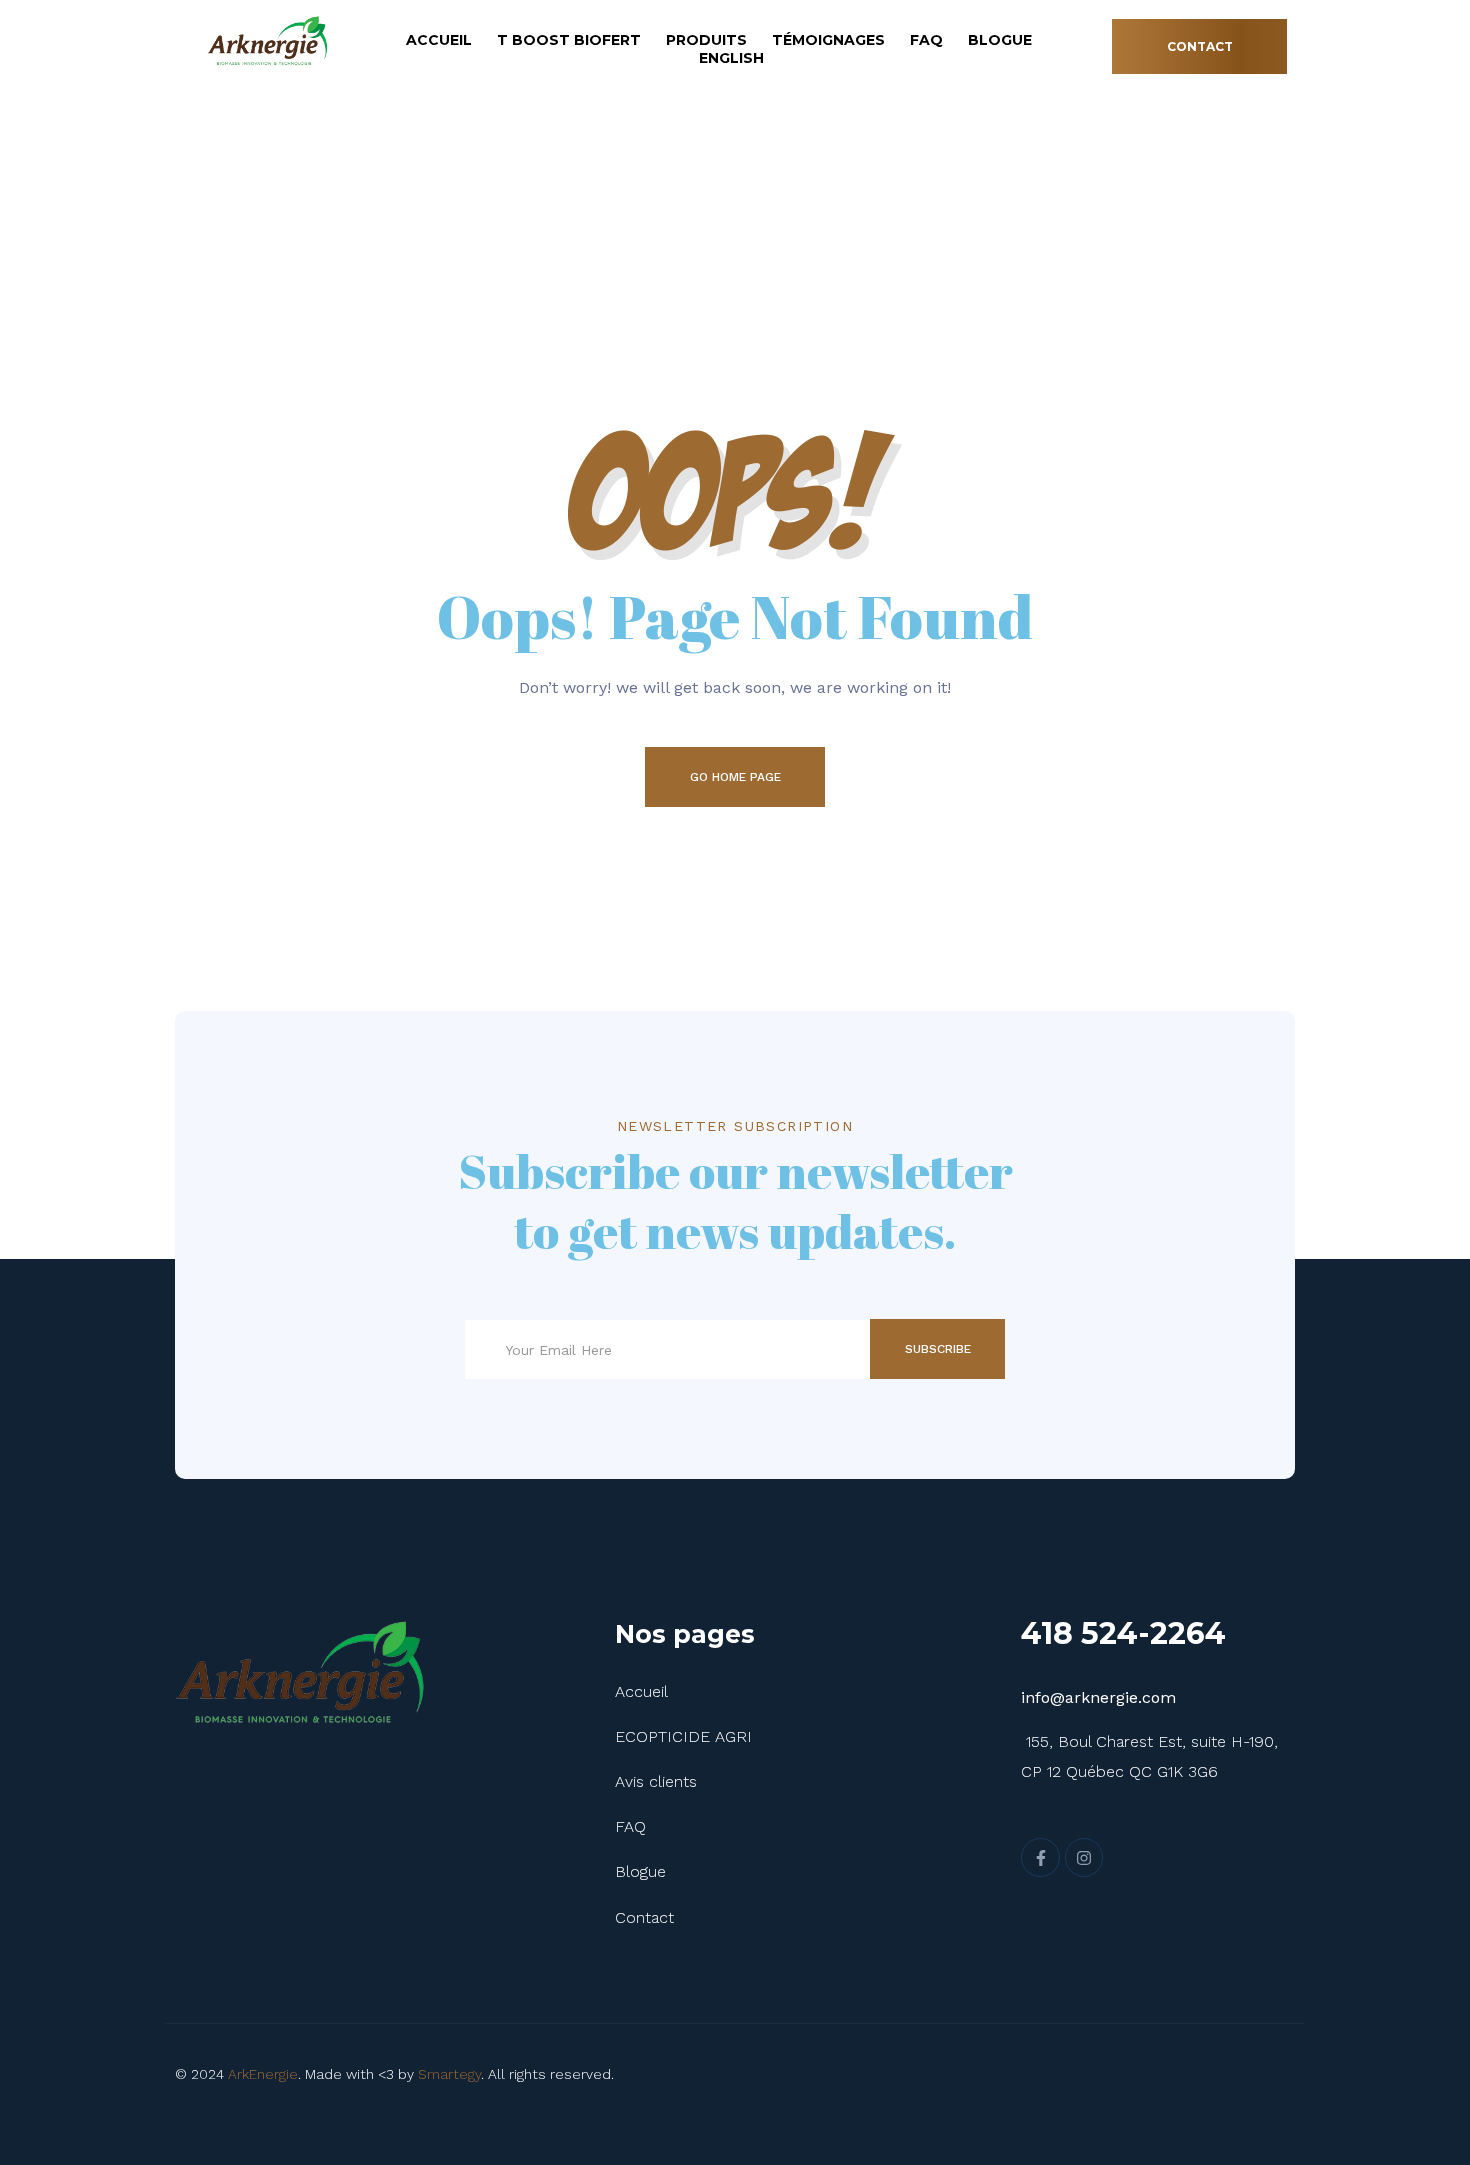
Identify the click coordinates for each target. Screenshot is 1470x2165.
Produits (706, 40)
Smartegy (449, 2074)
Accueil (439, 40)
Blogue (1000, 40)
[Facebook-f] (1040, 1857)
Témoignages (828, 40)
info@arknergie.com (1098, 1697)
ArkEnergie (263, 2074)
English (731, 58)
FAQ (926, 40)
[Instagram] (1084, 1857)
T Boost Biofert (569, 40)
